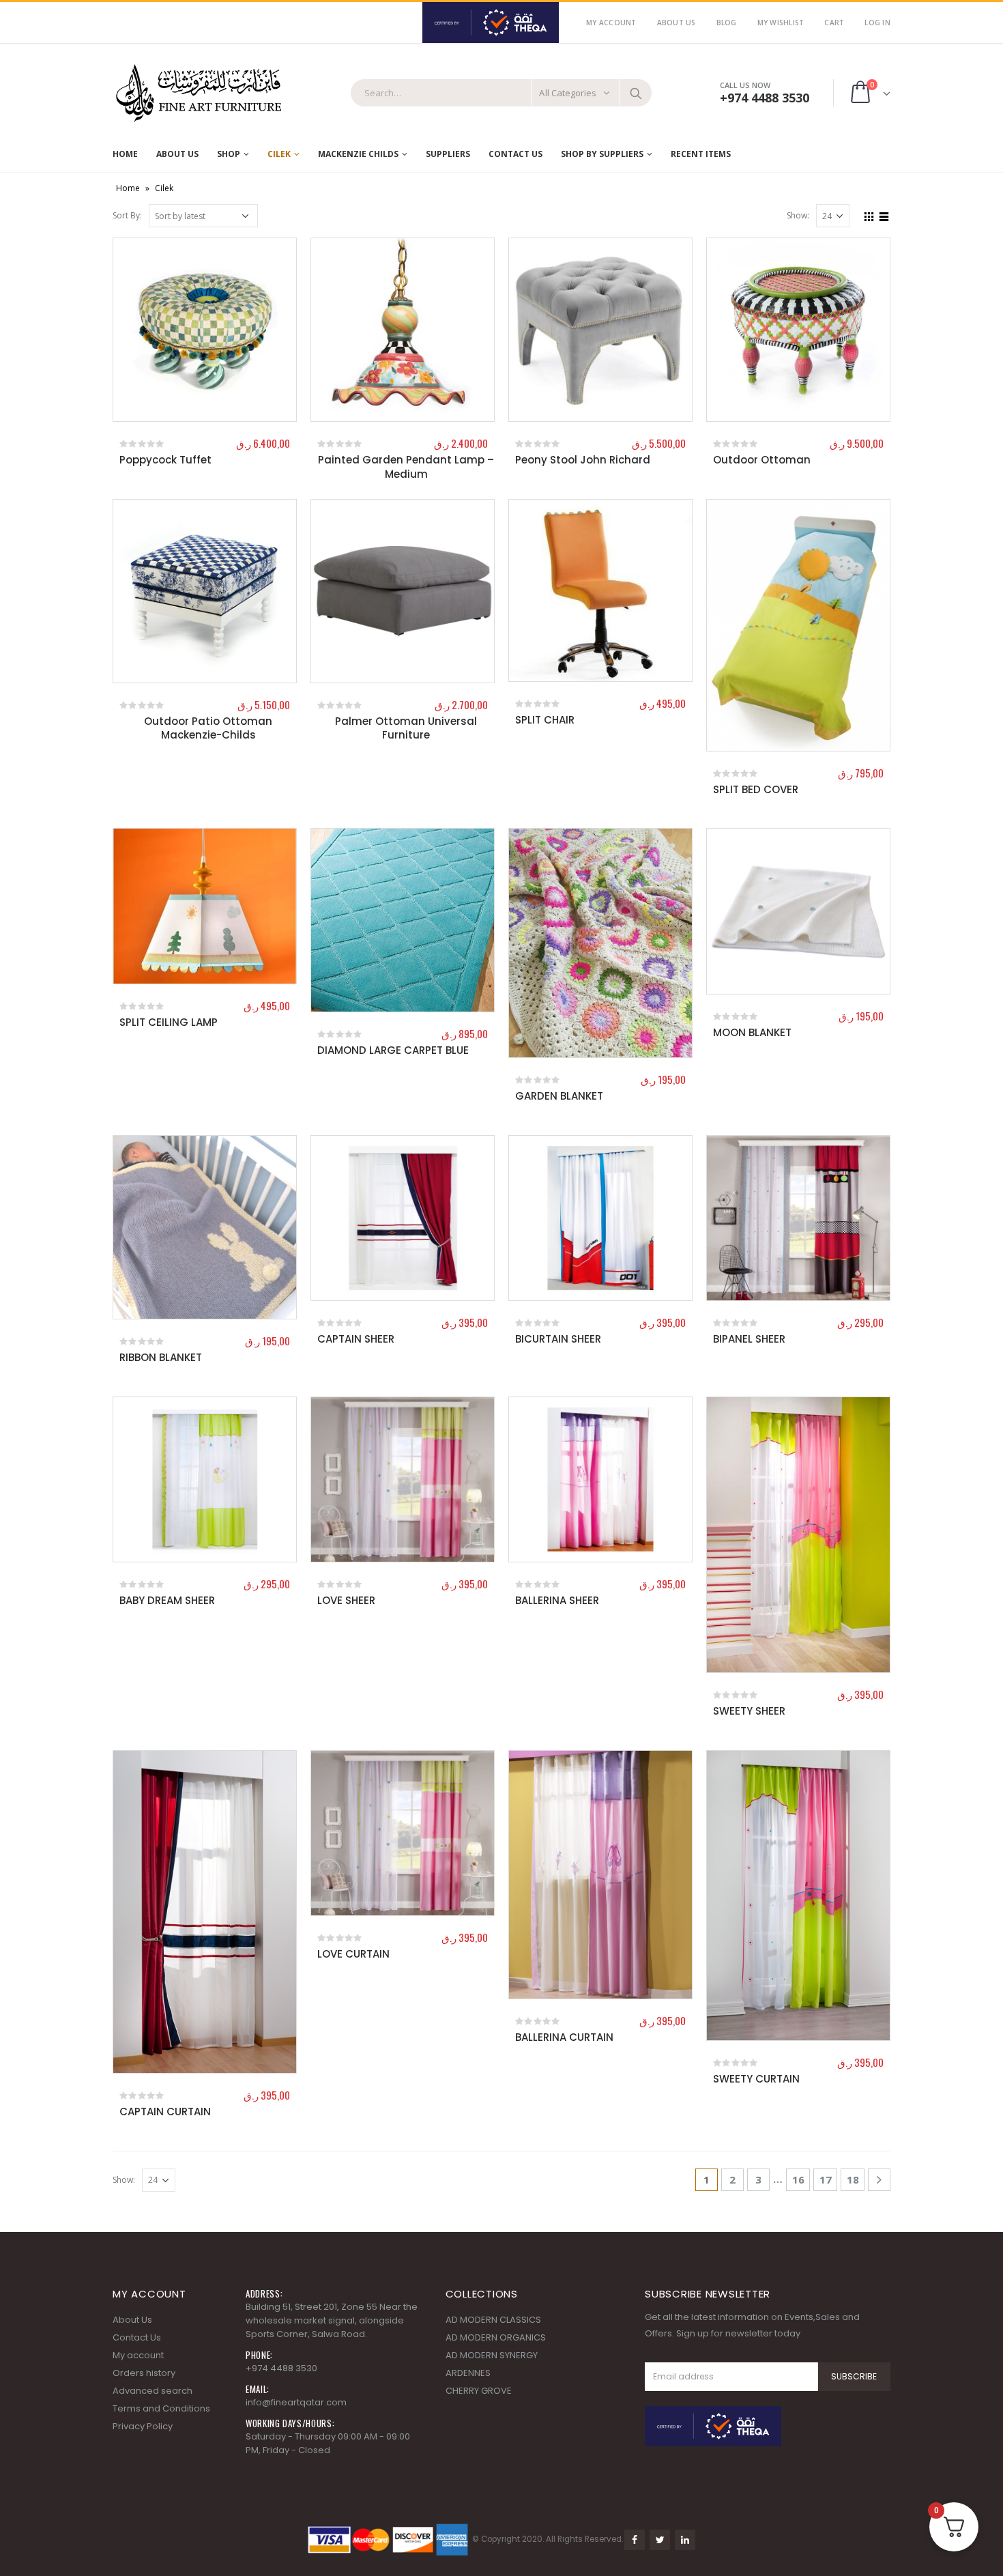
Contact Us (515, 154)
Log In (877, 23)
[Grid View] (869, 215)
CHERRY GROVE (479, 2391)
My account (138, 2355)
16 (798, 2179)
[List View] (884, 215)
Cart (834, 23)
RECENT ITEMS (701, 154)
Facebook (635, 2540)
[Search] (636, 93)
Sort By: (127, 215)
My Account (611, 23)
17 (826, 2179)
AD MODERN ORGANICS (496, 2337)
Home (125, 154)
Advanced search (152, 2391)
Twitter (660, 2540)
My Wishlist (781, 23)
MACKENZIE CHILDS (358, 154)
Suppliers (448, 154)
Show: (798, 215)
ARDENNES (468, 2373)
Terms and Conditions (161, 2408)
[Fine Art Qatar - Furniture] (198, 94)
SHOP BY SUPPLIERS (602, 154)
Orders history (144, 2373)
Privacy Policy (143, 2426)
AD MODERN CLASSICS (493, 2320)
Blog (727, 23)
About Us (677, 23)
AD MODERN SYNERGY (492, 2355)
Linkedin (685, 2540)
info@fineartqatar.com (296, 2402)
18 (853, 2179)
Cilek (279, 154)
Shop (229, 154)
